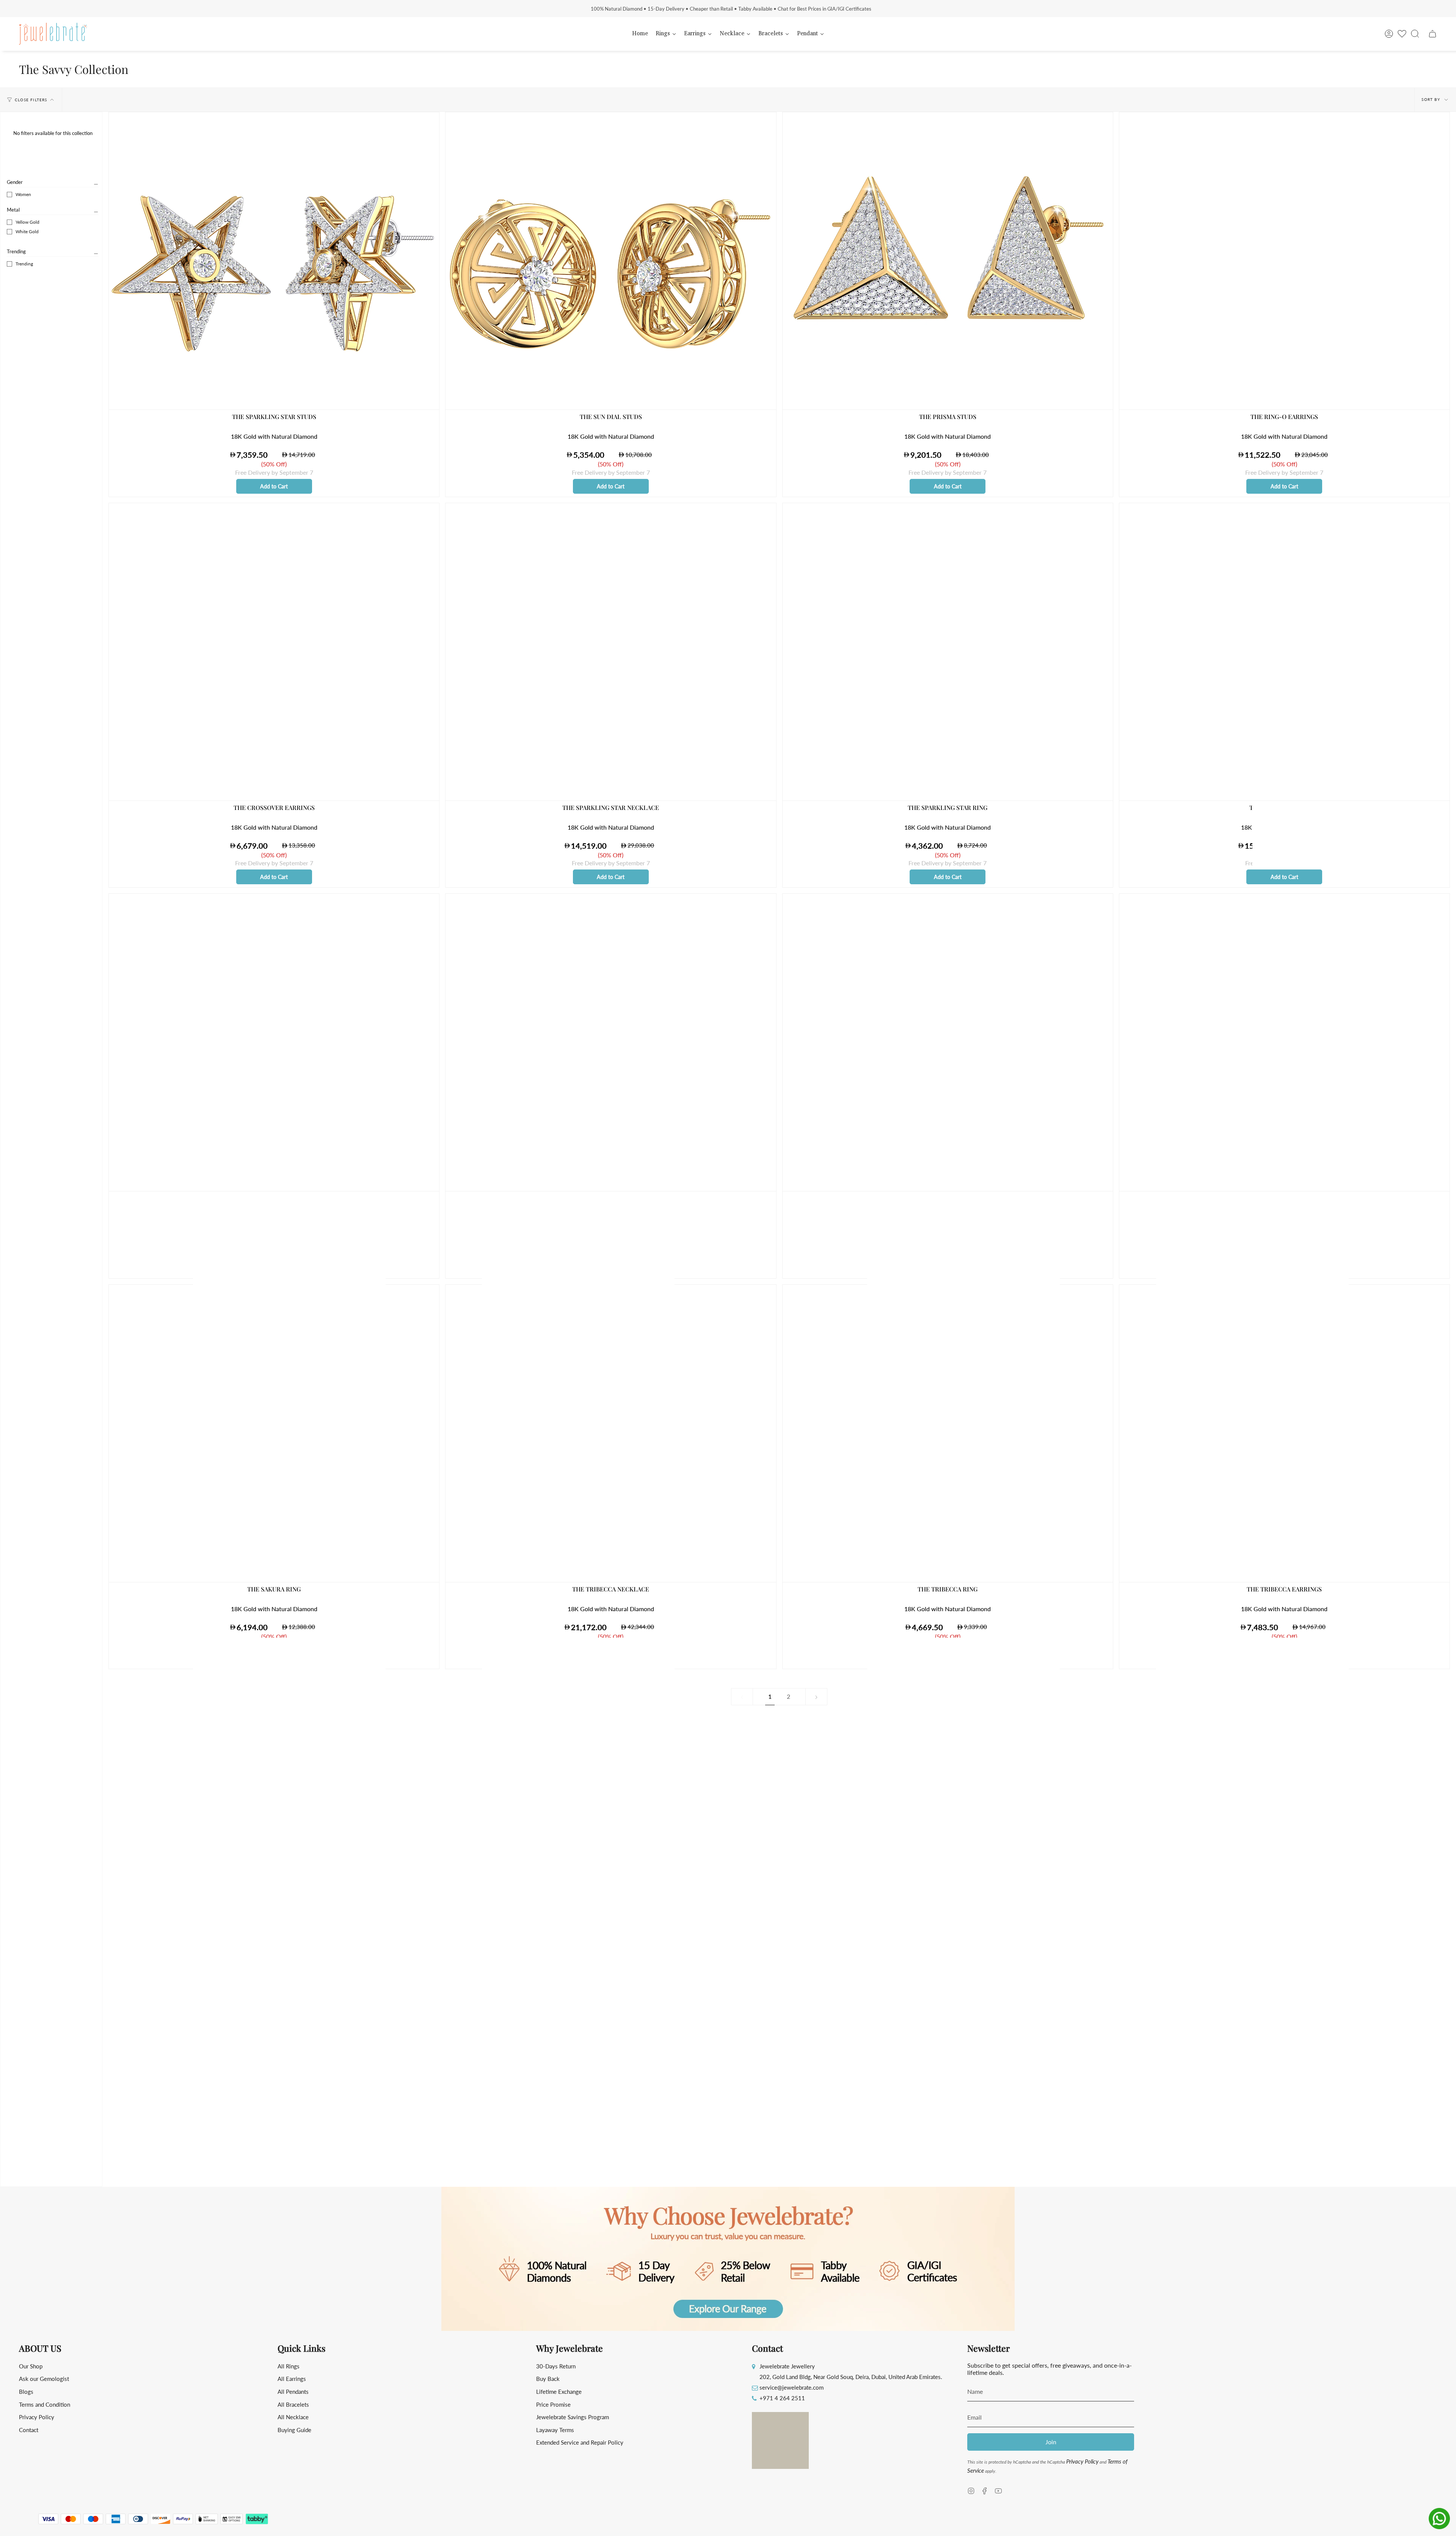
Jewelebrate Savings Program (573, 2417)
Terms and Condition (45, 2404)
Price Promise (553, 2404)
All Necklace (293, 2417)
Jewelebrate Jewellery (787, 2366)
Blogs (26, 2392)
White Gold (27, 231)
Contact (29, 2430)
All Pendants (293, 2392)
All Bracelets (293, 2404)
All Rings (289, 2366)
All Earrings (292, 2379)
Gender (15, 182)
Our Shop (31, 2366)
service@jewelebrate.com (792, 2387)
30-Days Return (556, 2366)
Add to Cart (274, 486)
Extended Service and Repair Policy (580, 2442)
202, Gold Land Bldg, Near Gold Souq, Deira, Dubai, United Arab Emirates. (851, 2377)
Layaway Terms (555, 2430)
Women (23, 194)
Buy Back (548, 2379)
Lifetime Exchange (559, 2392)
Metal (13, 210)
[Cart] (1432, 34)
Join (1051, 2442)
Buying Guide (294, 2430)
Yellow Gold (27, 222)
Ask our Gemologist (44, 2379)
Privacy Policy (37, 2417)
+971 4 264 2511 (782, 2398)
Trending (16, 251)
